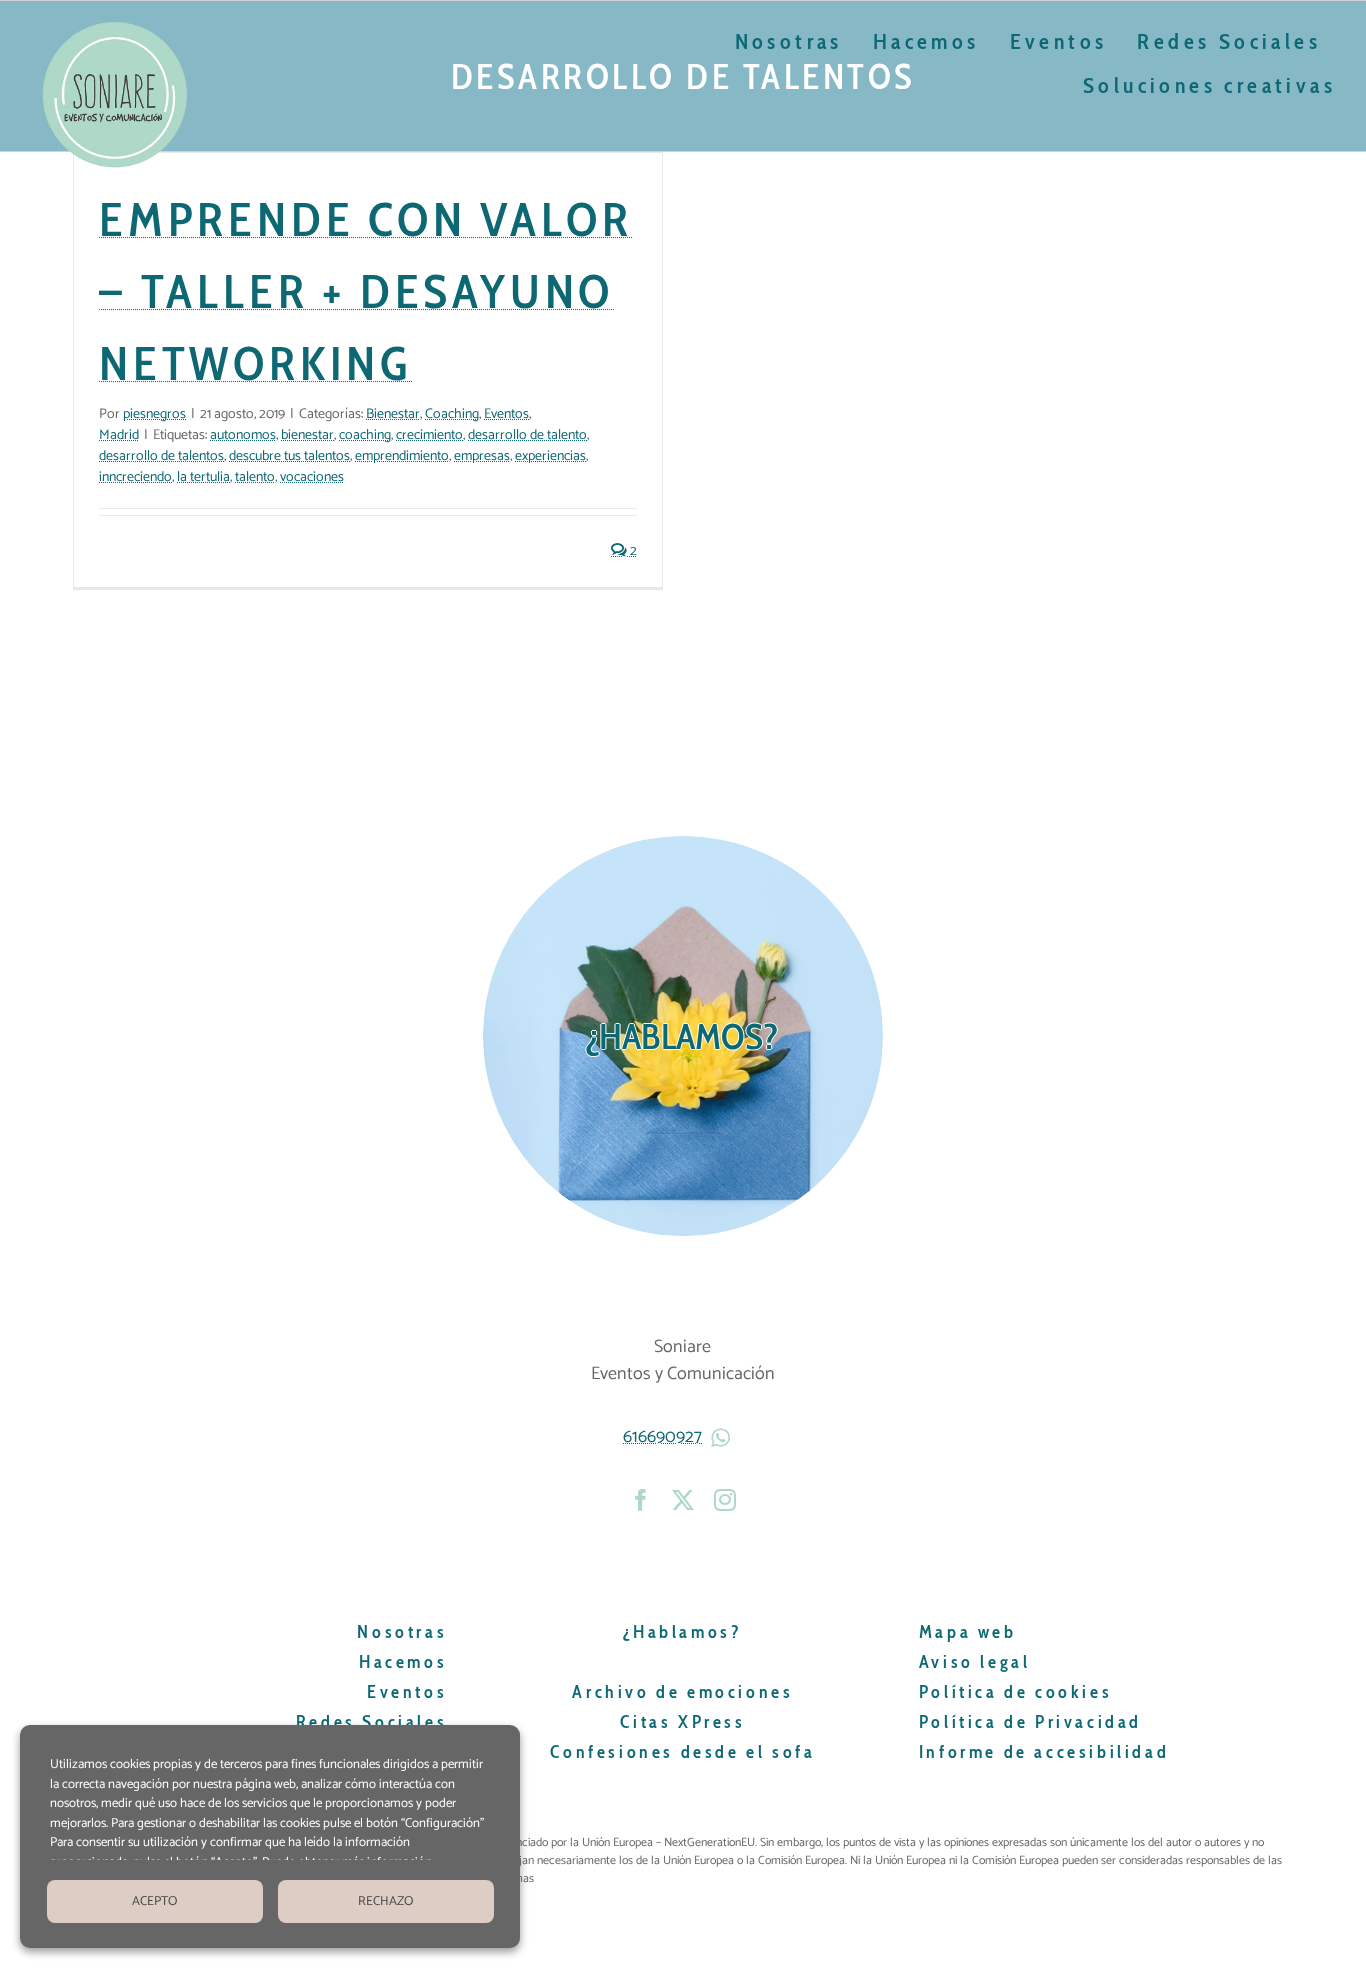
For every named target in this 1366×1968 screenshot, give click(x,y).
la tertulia (203, 477)
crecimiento (429, 435)
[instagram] (725, 1500)
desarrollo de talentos (161, 456)
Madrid (119, 435)
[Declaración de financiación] (894, 1861)
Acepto (154, 1901)
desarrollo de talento (527, 435)
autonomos (243, 435)
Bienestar (393, 414)
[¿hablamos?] (683, 1036)
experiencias (550, 456)
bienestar (307, 435)
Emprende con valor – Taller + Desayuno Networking (365, 291)
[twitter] (683, 1500)
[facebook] (641, 1500)
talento (255, 477)
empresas (482, 456)
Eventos (506, 414)
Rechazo (385, 1901)
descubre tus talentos (289, 456)
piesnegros (154, 414)
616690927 (662, 1437)
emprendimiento (402, 456)
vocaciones (312, 477)
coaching (365, 435)
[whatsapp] (723, 1438)
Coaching (452, 414)
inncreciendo (135, 477)
